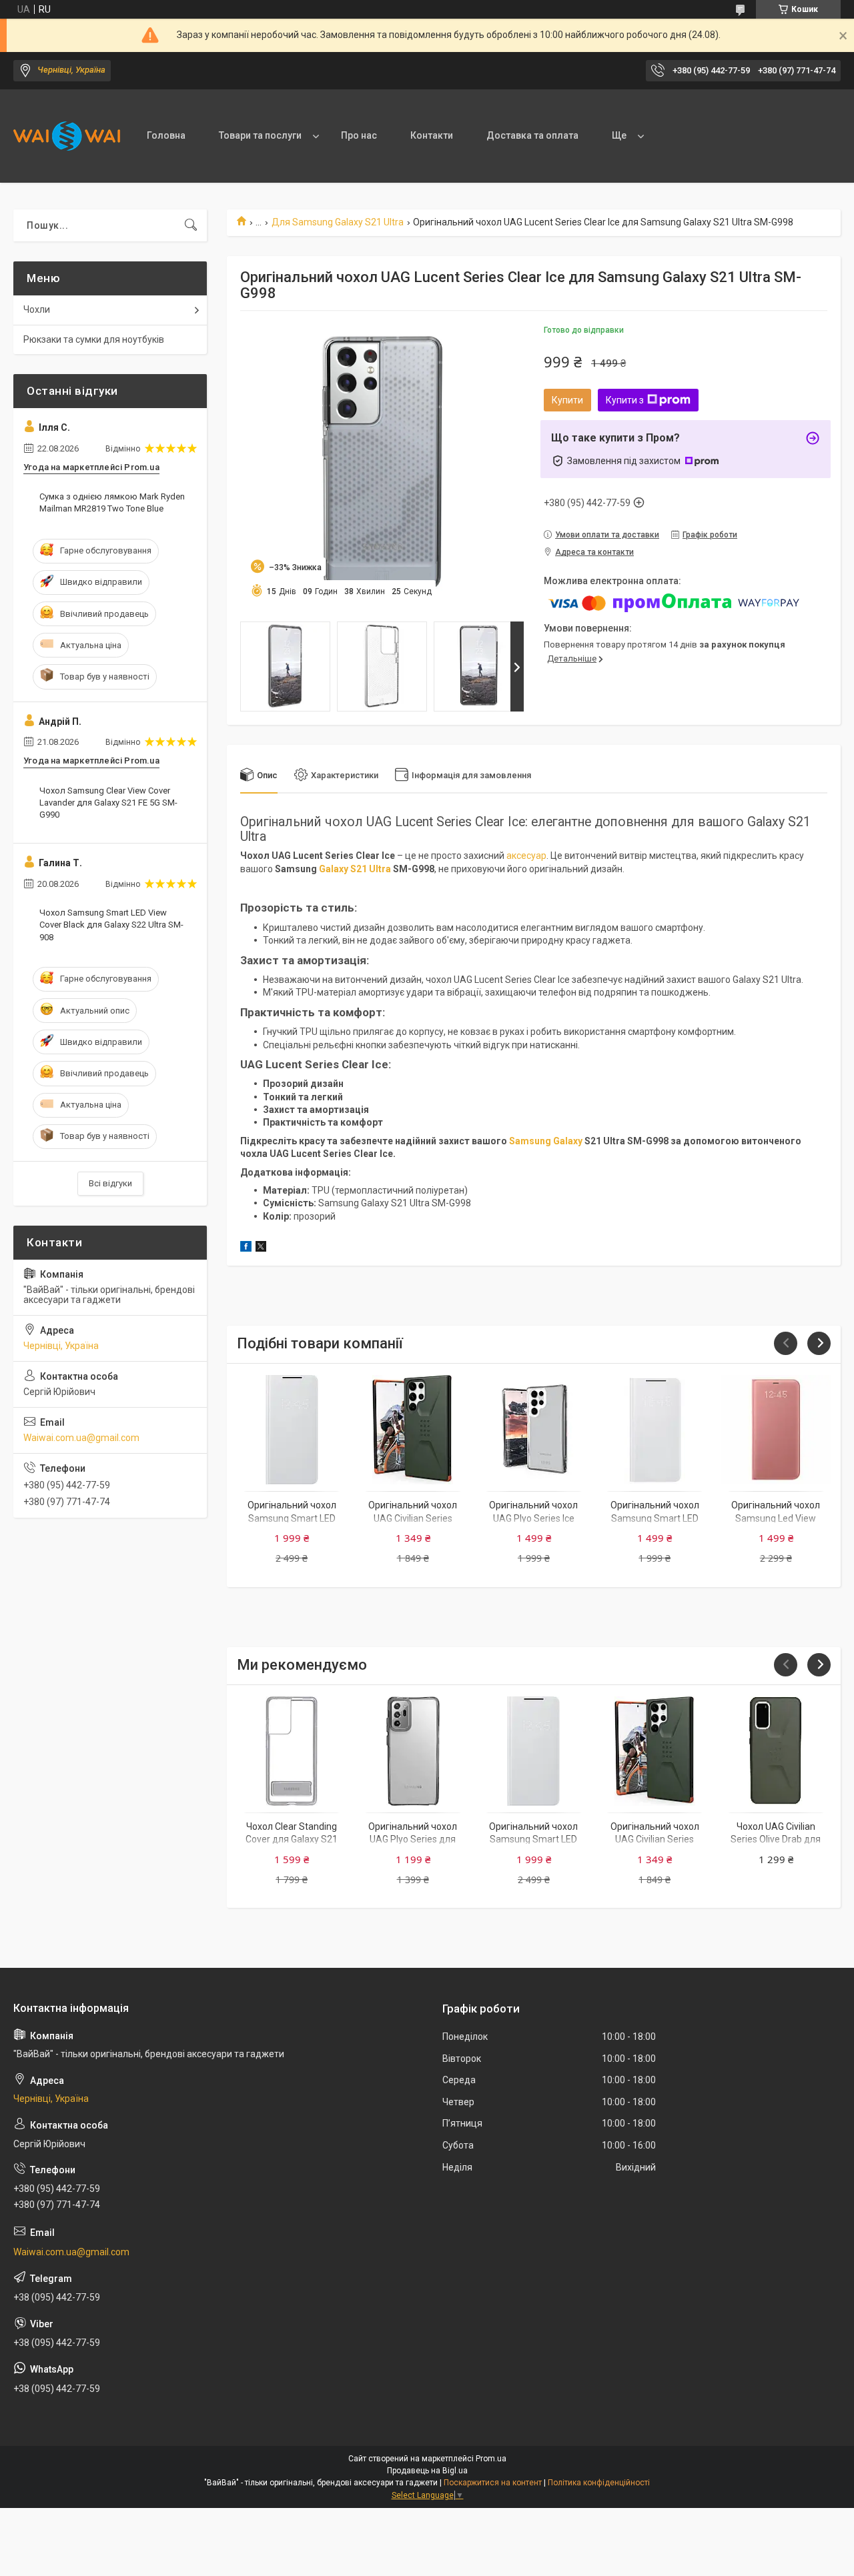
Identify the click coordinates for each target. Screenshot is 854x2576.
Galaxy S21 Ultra (355, 869)
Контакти (432, 135)
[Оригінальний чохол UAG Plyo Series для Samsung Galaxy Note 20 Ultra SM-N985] (413, 1751)
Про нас (359, 135)
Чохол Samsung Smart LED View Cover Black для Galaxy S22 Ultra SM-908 (111, 925)
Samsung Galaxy (546, 1141)
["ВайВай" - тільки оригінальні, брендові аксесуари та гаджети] (67, 136)
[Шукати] (191, 225)
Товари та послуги (260, 135)
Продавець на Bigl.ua (427, 2471)
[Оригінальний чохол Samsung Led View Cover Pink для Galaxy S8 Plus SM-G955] (776, 1430)
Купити (567, 400)
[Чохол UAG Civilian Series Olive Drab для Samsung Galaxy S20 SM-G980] (776, 1751)
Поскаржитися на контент (493, 2483)
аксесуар (526, 856)
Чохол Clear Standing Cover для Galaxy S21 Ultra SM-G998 (292, 1839)
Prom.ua (491, 2459)
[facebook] (246, 1248)
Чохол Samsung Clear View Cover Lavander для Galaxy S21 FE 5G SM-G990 (108, 803)
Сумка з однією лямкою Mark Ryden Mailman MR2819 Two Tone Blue (112, 502)
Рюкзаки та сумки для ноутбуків (94, 339)
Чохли (37, 309)
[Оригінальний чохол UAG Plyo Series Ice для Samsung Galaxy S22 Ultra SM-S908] (534, 1430)
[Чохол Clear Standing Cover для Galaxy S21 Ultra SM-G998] (292, 1751)
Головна (166, 135)
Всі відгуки (110, 1183)
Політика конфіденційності (599, 2483)
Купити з (625, 400)
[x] (261, 1248)
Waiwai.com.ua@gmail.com (81, 1438)
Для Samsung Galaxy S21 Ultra (338, 222)
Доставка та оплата (532, 135)
